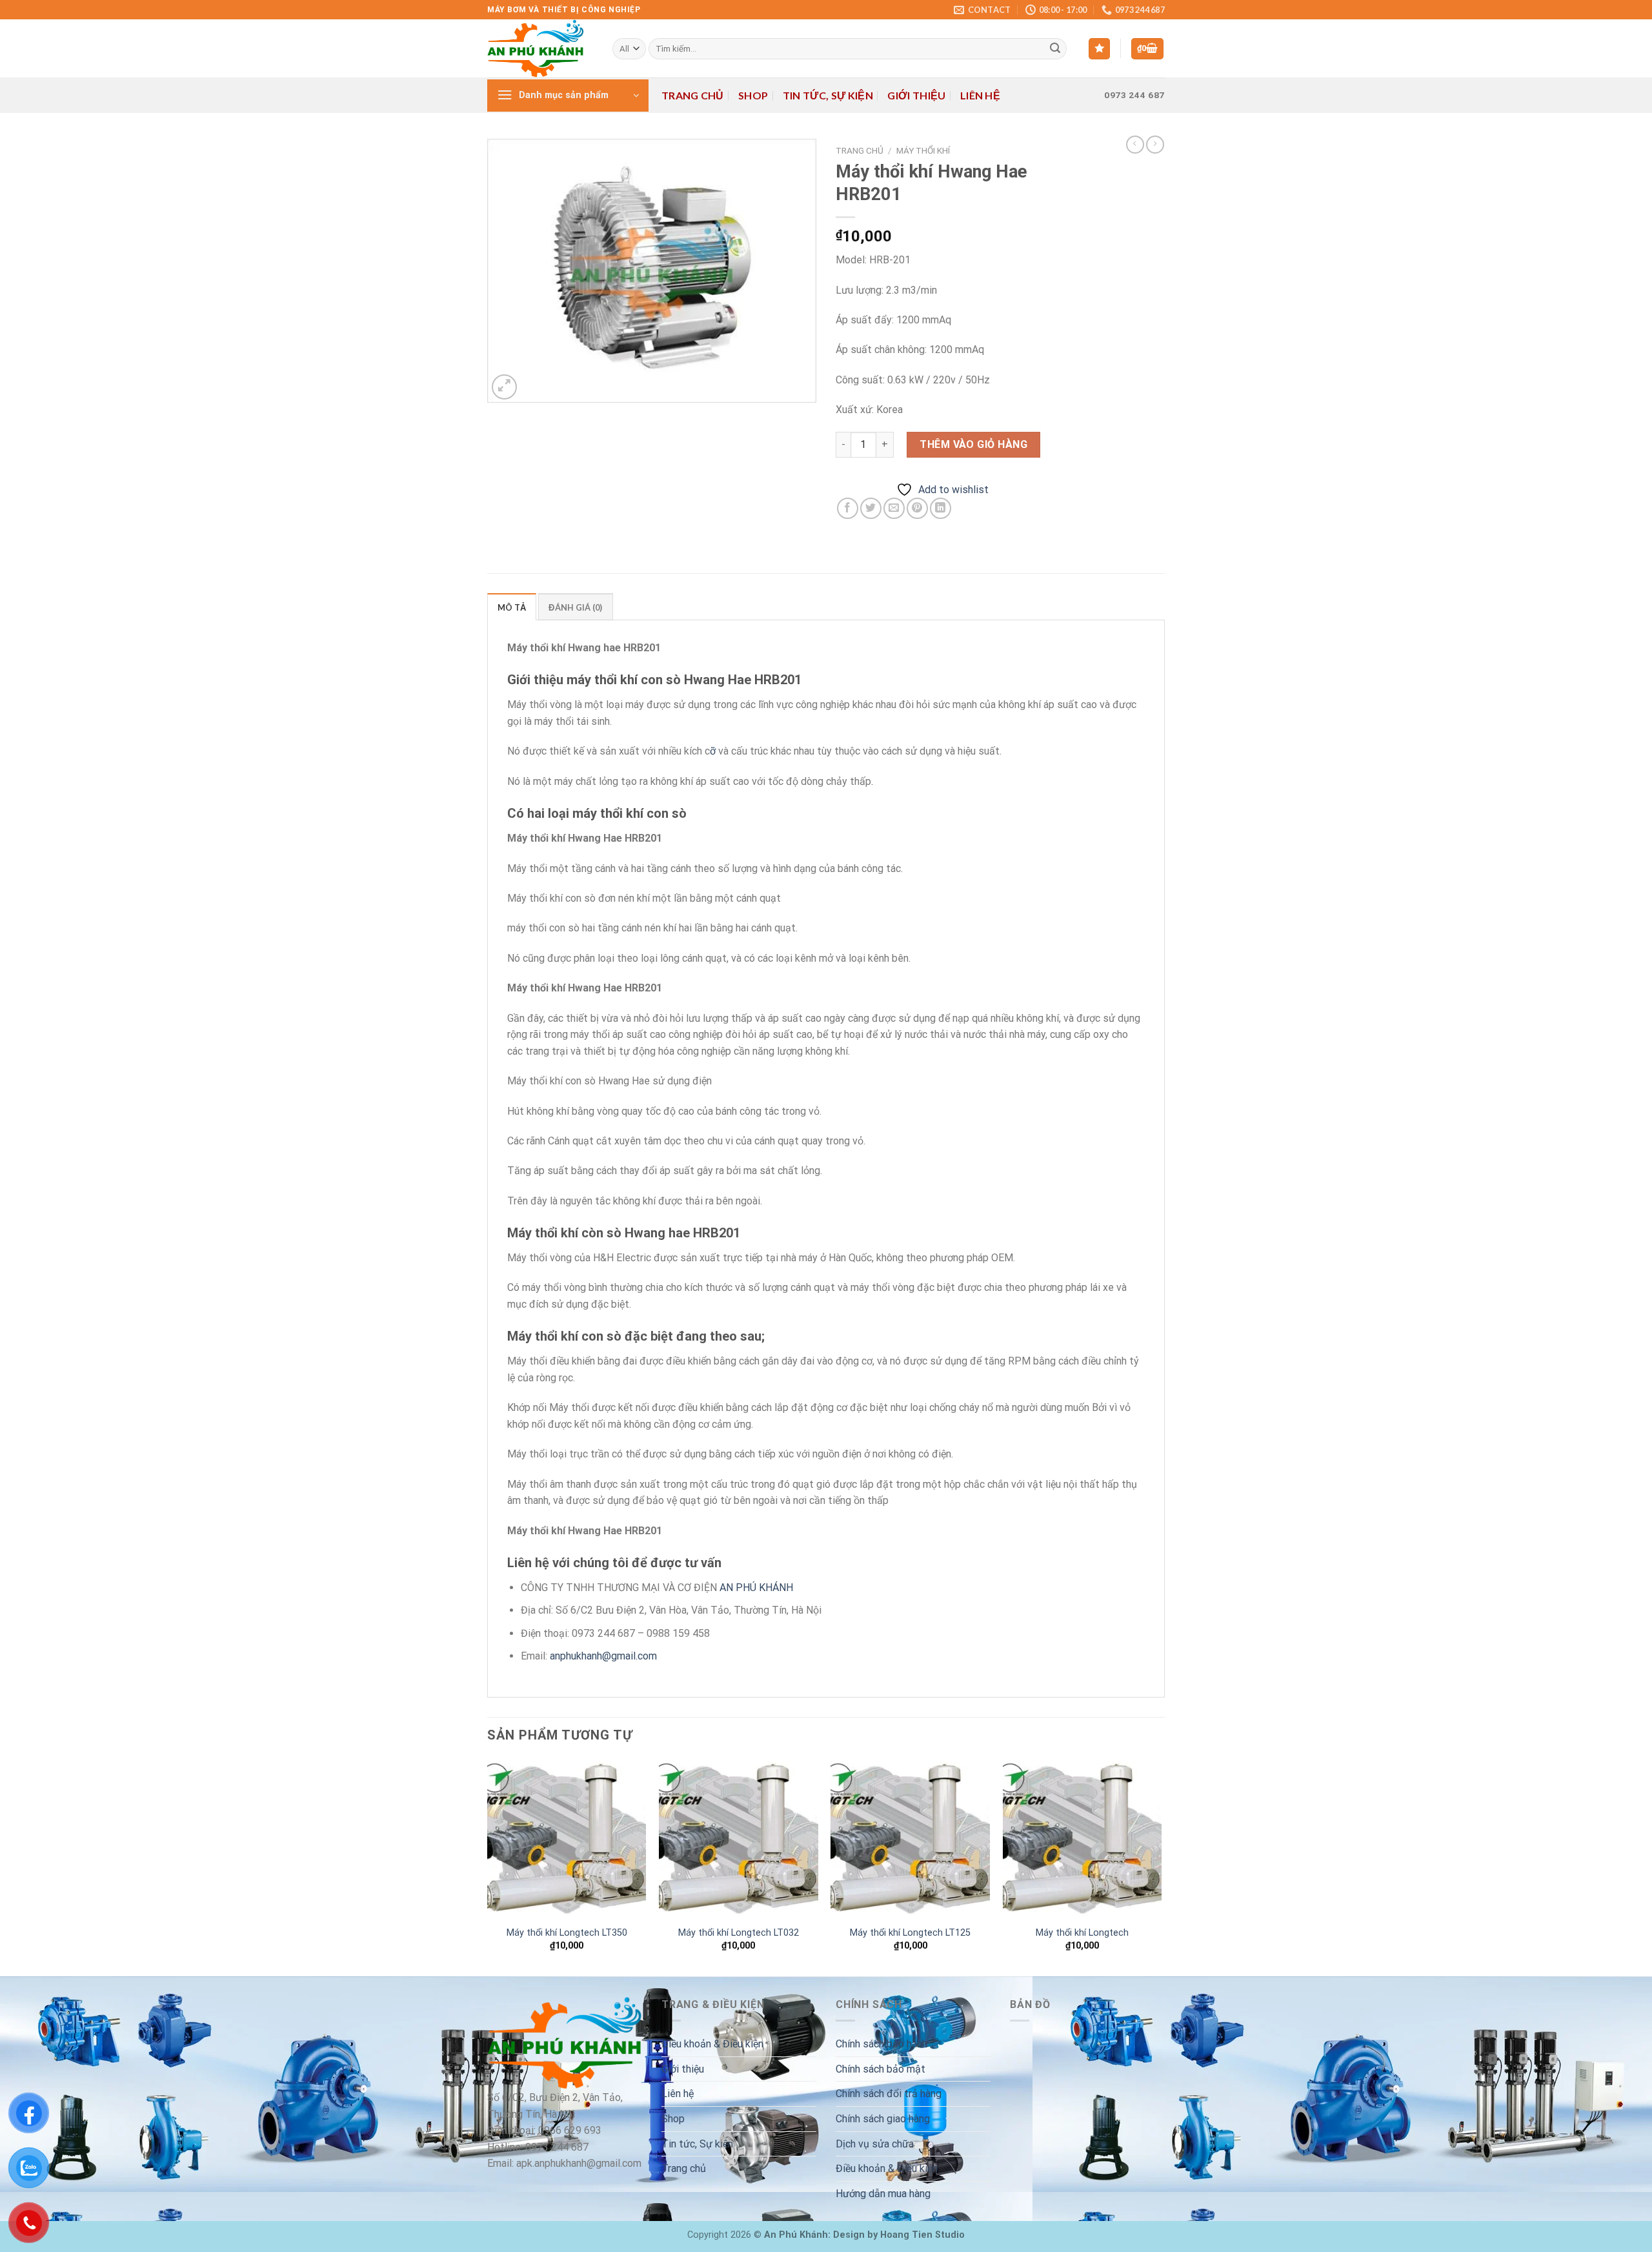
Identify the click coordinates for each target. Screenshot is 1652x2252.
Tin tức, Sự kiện (828, 95)
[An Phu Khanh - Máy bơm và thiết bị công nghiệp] (540, 48)
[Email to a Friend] (894, 508)
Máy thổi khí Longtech (1082, 1933)
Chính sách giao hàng (883, 2119)
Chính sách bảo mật (881, 2069)
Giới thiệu (916, 95)
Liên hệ (980, 95)
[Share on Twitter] (871, 508)
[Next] (1161, 1866)
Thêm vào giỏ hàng (973, 444)
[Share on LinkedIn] (941, 508)
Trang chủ (693, 95)
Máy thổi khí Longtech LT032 (739, 1933)
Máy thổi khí (923, 150)
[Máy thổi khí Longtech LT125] (910, 1839)
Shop (753, 95)
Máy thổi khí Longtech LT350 (567, 1933)
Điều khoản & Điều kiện (712, 2044)
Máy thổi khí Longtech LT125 (910, 1933)
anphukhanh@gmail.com (603, 1656)
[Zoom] (504, 387)
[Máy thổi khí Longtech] (1083, 1839)
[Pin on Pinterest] (917, 508)
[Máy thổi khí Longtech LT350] (567, 1839)
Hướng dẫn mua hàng (883, 2194)
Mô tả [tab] (512, 607)
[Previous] (488, 1866)
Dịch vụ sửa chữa (875, 2144)
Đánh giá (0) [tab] (575, 607)
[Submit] (1055, 49)
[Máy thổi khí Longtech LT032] (739, 1839)
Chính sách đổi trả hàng (889, 2094)
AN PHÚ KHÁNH (756, 1588)
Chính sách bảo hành (881, 2044)
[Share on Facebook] (848, 508)
